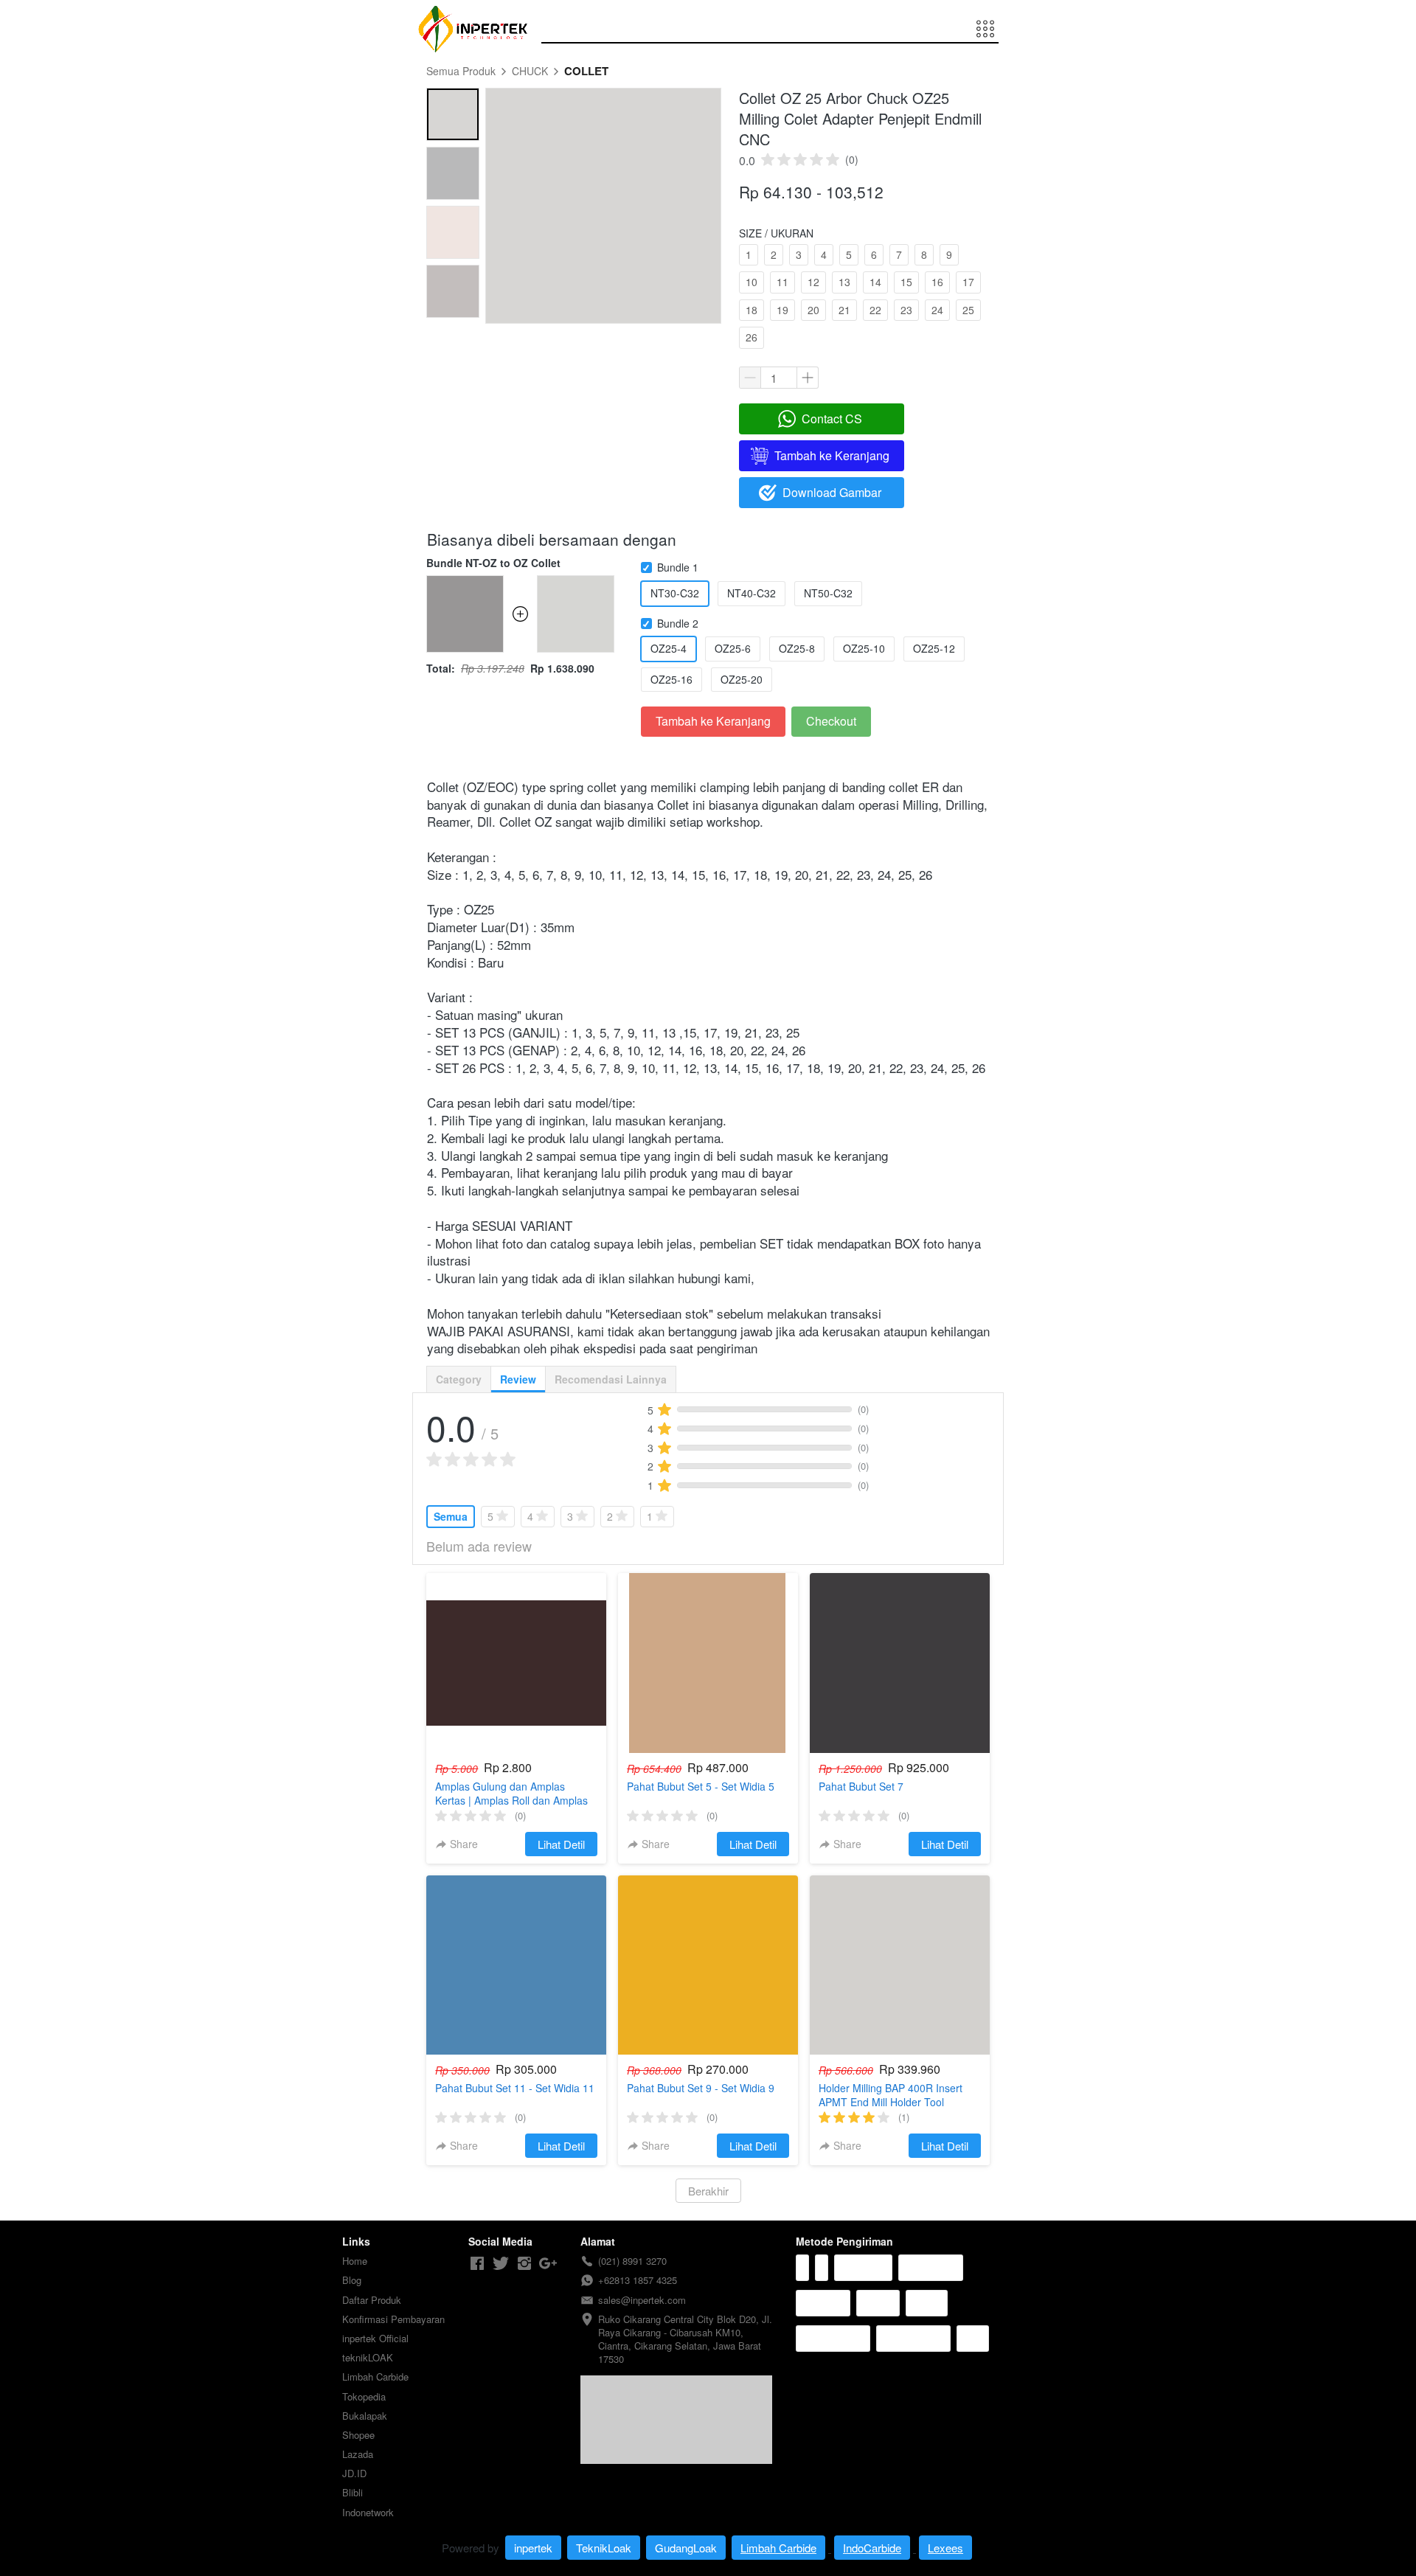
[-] (477, 2264)
